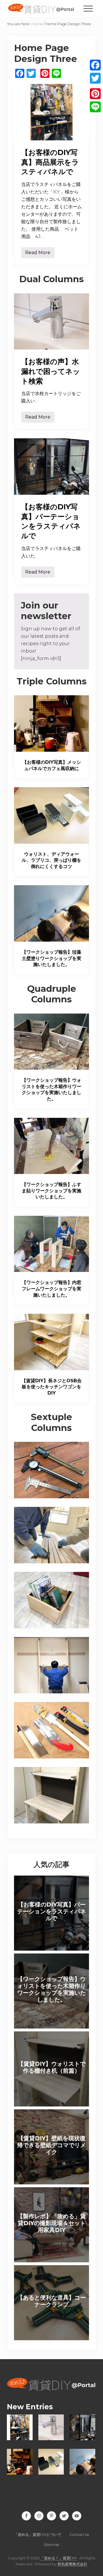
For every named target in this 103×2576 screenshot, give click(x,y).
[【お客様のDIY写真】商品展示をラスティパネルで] (51, 112)
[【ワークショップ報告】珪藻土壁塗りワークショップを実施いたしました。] (51, 913)
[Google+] (95, 86)
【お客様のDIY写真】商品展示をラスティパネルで (50, 162)
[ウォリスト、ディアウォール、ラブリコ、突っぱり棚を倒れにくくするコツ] (51, 815)
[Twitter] (95, 78)
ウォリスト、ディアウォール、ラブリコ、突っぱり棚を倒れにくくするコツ (51, 860)
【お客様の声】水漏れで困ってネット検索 (51, 371)
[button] (88, 9)
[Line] (95, 107)
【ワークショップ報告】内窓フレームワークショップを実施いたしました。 (51, 1289)
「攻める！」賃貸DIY (59, 2558)
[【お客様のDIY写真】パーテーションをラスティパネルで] (51, 467)
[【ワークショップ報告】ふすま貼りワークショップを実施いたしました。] (51, 1146)
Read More (38, 254)
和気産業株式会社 (72, 2564)
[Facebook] (95, 65)
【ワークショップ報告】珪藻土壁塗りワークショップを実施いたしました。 (51, 958)
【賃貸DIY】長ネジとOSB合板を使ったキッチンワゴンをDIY (51, 1387)
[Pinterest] (95, 94)
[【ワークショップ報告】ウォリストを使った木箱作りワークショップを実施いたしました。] (51, 1042)
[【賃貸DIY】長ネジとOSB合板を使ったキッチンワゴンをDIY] (51, 1342)
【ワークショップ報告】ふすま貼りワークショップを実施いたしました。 (51, 1191)
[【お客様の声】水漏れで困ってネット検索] (51, 322)
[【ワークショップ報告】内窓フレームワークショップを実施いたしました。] (51, 1244)
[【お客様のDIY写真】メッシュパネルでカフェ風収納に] (51, 723)
